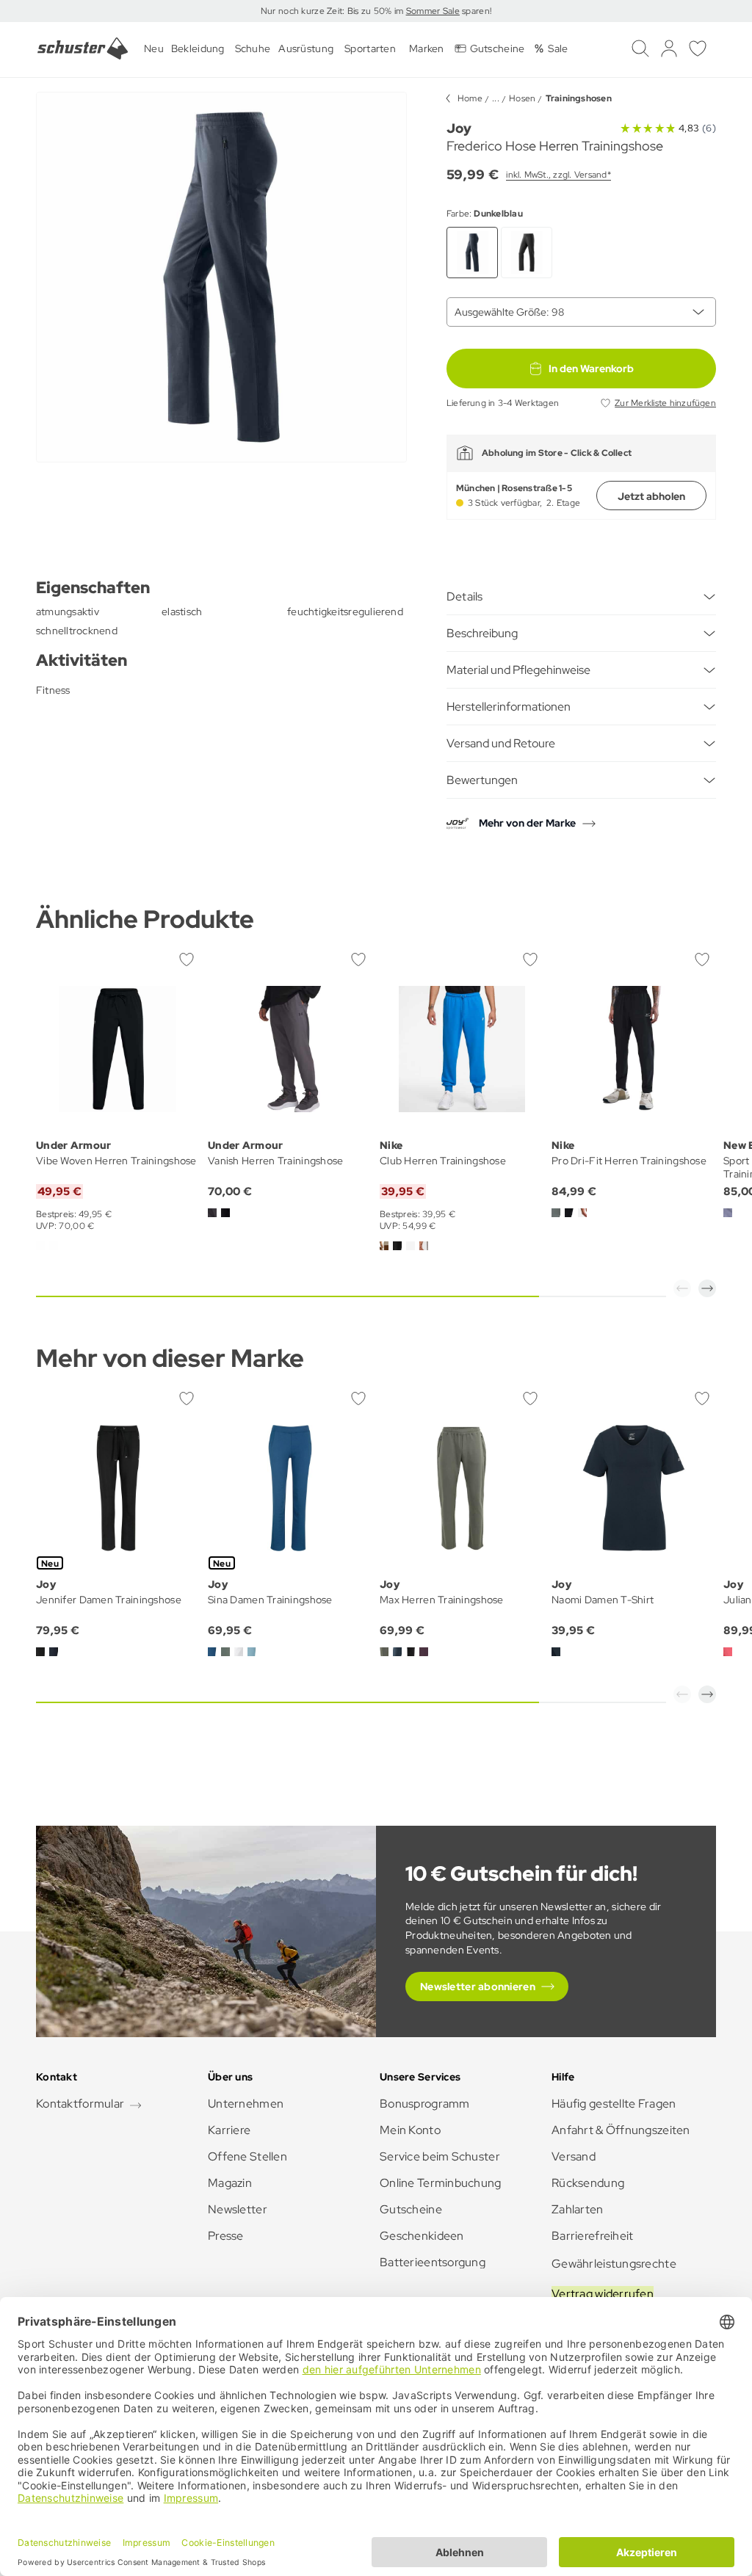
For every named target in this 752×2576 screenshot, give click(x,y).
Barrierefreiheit (592, 2236)
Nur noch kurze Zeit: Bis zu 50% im (333, 11)
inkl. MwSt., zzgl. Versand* (558, 175)
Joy (459, 128)
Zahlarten (578, 2209)
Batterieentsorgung (433, 2262)
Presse (226, 2236)
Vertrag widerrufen (603, 2294)
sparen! (476, 11)
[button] (682, 1288)
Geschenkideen (422, 2236)
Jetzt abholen (651, 496)
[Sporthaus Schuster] (83, 48)
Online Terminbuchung (441, 2183)
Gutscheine (411, 2209)
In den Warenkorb (591, 369)
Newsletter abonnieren (478, 1987)
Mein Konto (410, 2130)
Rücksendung (588, 2183)
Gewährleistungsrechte (614, 2264)
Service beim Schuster (440, 2156)
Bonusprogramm (425, 2104)
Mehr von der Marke (527, 823)
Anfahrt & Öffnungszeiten (621, 2130)
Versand (574, 2156)
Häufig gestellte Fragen (614, 2104)
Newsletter (238, 2209)
